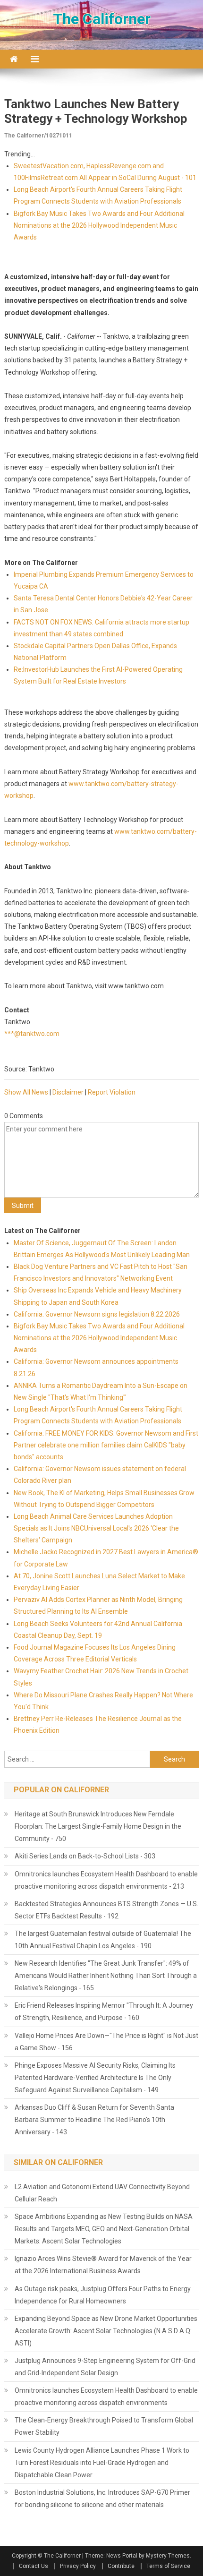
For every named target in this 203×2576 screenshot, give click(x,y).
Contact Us (34, 2566)
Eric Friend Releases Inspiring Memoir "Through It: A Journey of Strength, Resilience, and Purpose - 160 (104, 2011)
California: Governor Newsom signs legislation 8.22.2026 (97, 1314)
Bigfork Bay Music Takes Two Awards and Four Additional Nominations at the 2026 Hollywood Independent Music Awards (99, 225)
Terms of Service (168, 2566)
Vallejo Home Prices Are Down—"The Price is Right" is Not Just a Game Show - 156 (106, 2042)
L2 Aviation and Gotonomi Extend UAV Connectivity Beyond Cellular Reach (102, 2193)
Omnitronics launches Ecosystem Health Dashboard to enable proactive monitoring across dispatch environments (106, 2396)
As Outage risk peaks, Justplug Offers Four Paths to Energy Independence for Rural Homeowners (103, 2295)
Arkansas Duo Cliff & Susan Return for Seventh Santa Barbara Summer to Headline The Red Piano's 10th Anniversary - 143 (94, 2120)
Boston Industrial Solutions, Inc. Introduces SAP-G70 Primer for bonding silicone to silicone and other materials (102, 2499)
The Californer (102, 19)
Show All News (26, 1092)
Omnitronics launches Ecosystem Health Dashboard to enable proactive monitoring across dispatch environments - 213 (106, 1880)
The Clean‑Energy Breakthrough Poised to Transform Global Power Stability (104, 2426)
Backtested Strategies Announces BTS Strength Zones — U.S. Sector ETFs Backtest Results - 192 (106, 1910)
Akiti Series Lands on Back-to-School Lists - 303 (85, 1856)
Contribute (121, 2566)
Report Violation (112, 1092)
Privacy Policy (78, 2566)
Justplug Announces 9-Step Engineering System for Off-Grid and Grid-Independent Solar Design (105, 2367)
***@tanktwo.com (32, 1034)
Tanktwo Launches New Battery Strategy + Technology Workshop (96, 111)
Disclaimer (68, 1092)
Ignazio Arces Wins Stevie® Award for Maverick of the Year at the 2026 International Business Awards (103, 2265)
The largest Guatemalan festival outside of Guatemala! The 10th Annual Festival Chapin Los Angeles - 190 (103, 1940)
